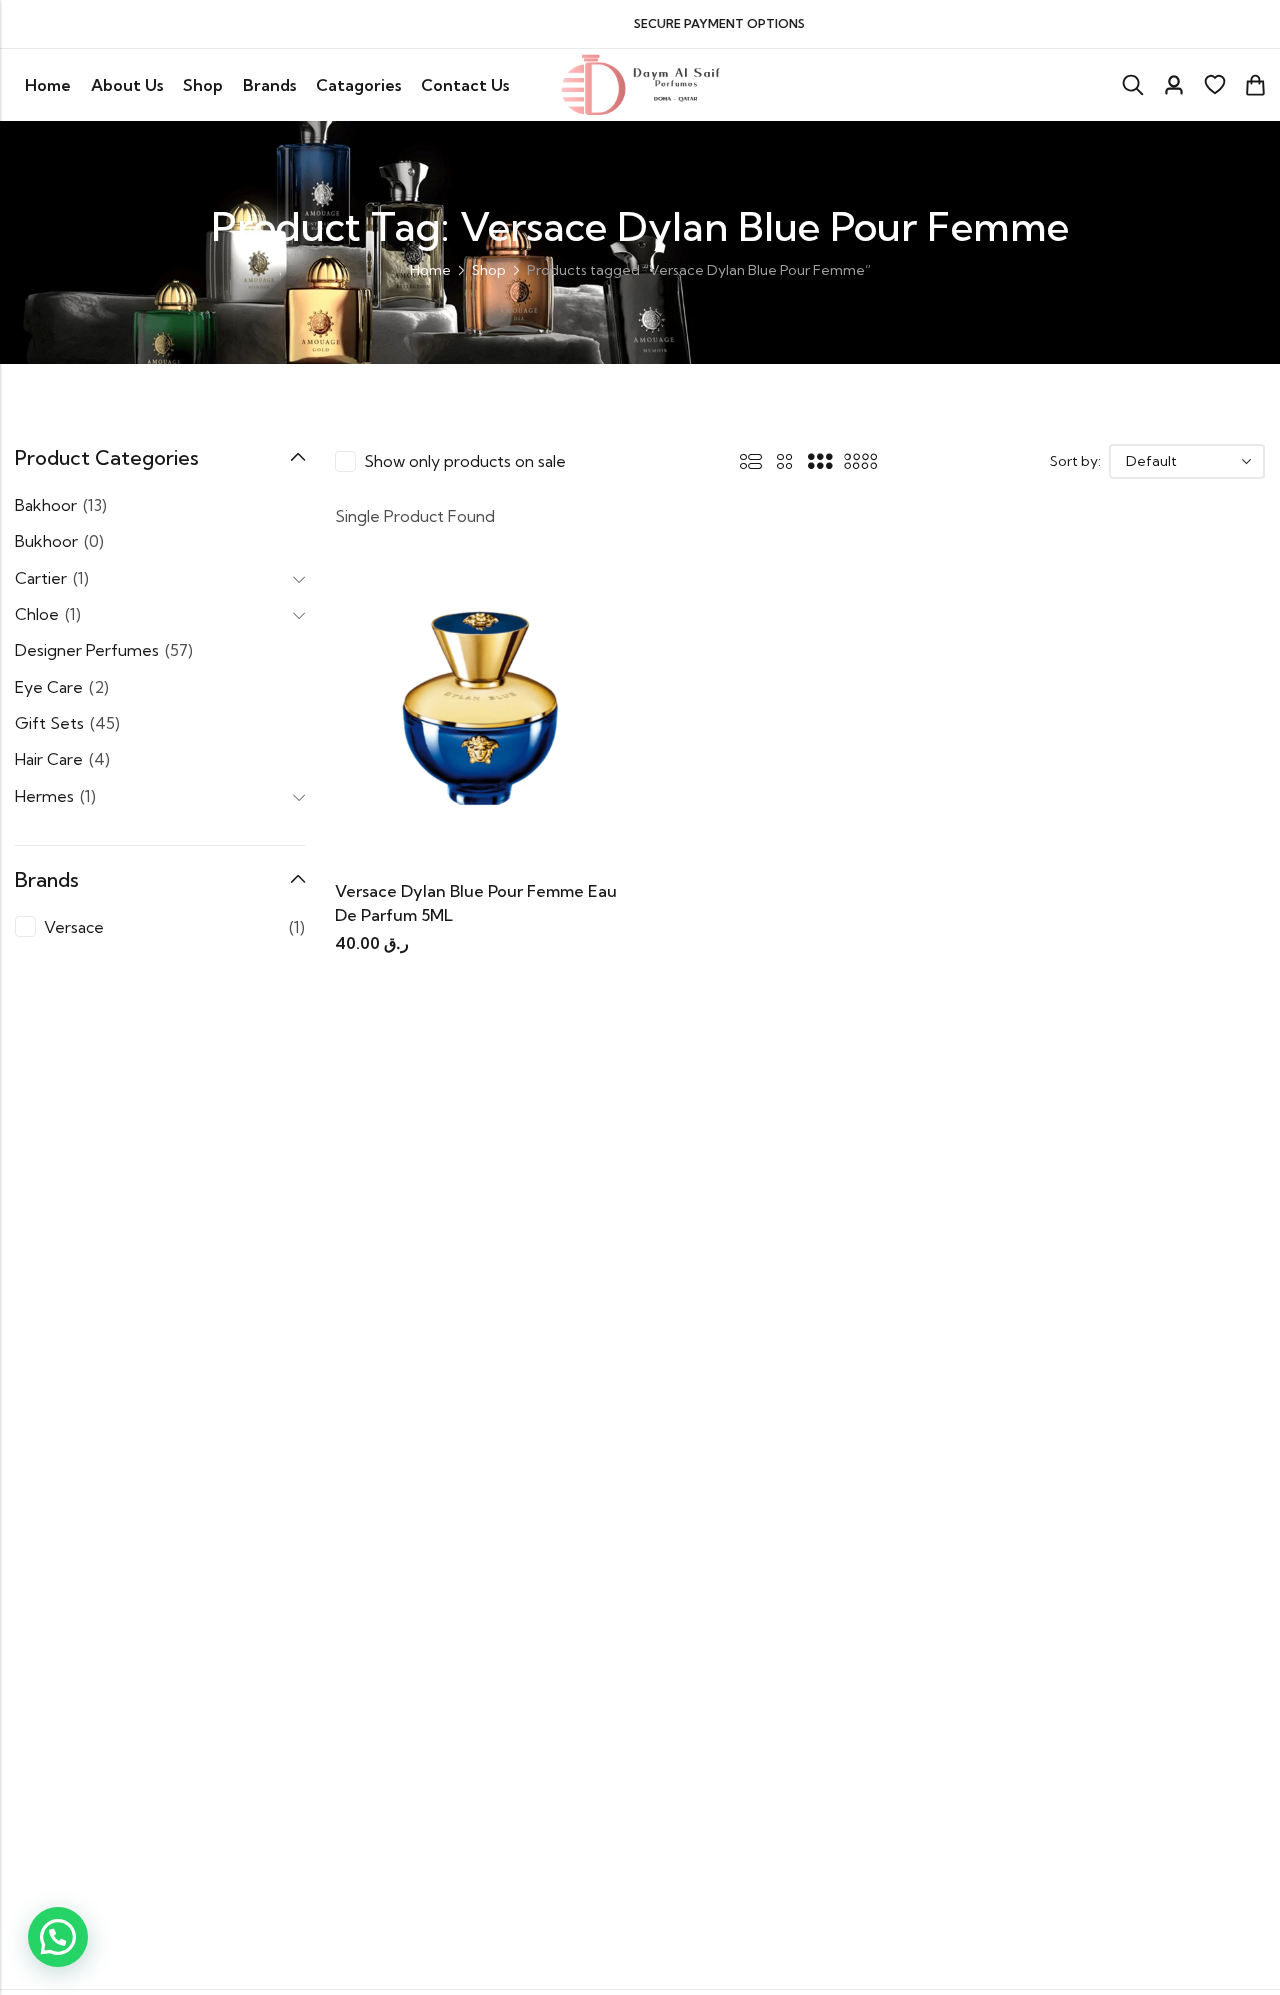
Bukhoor (46, 541)
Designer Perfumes (87, 650)
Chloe (37, 614)
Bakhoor (46, 505)
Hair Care (49, 759)
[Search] (1133, 85)
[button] (58, 1937)
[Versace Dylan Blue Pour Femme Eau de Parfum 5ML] (480, 716)
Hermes (44, 796)
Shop (489, 270)
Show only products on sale (465, 461)
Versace (74, 927)
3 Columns (820, 461)
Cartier (41, 578)
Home (430, 270)
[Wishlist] (1215, 85)
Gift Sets (49, 723)
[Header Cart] (1255, 85)
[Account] (1174, 85)
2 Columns (785, 461)
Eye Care (49, 687)
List (751, 461)
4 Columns (860, 461)
